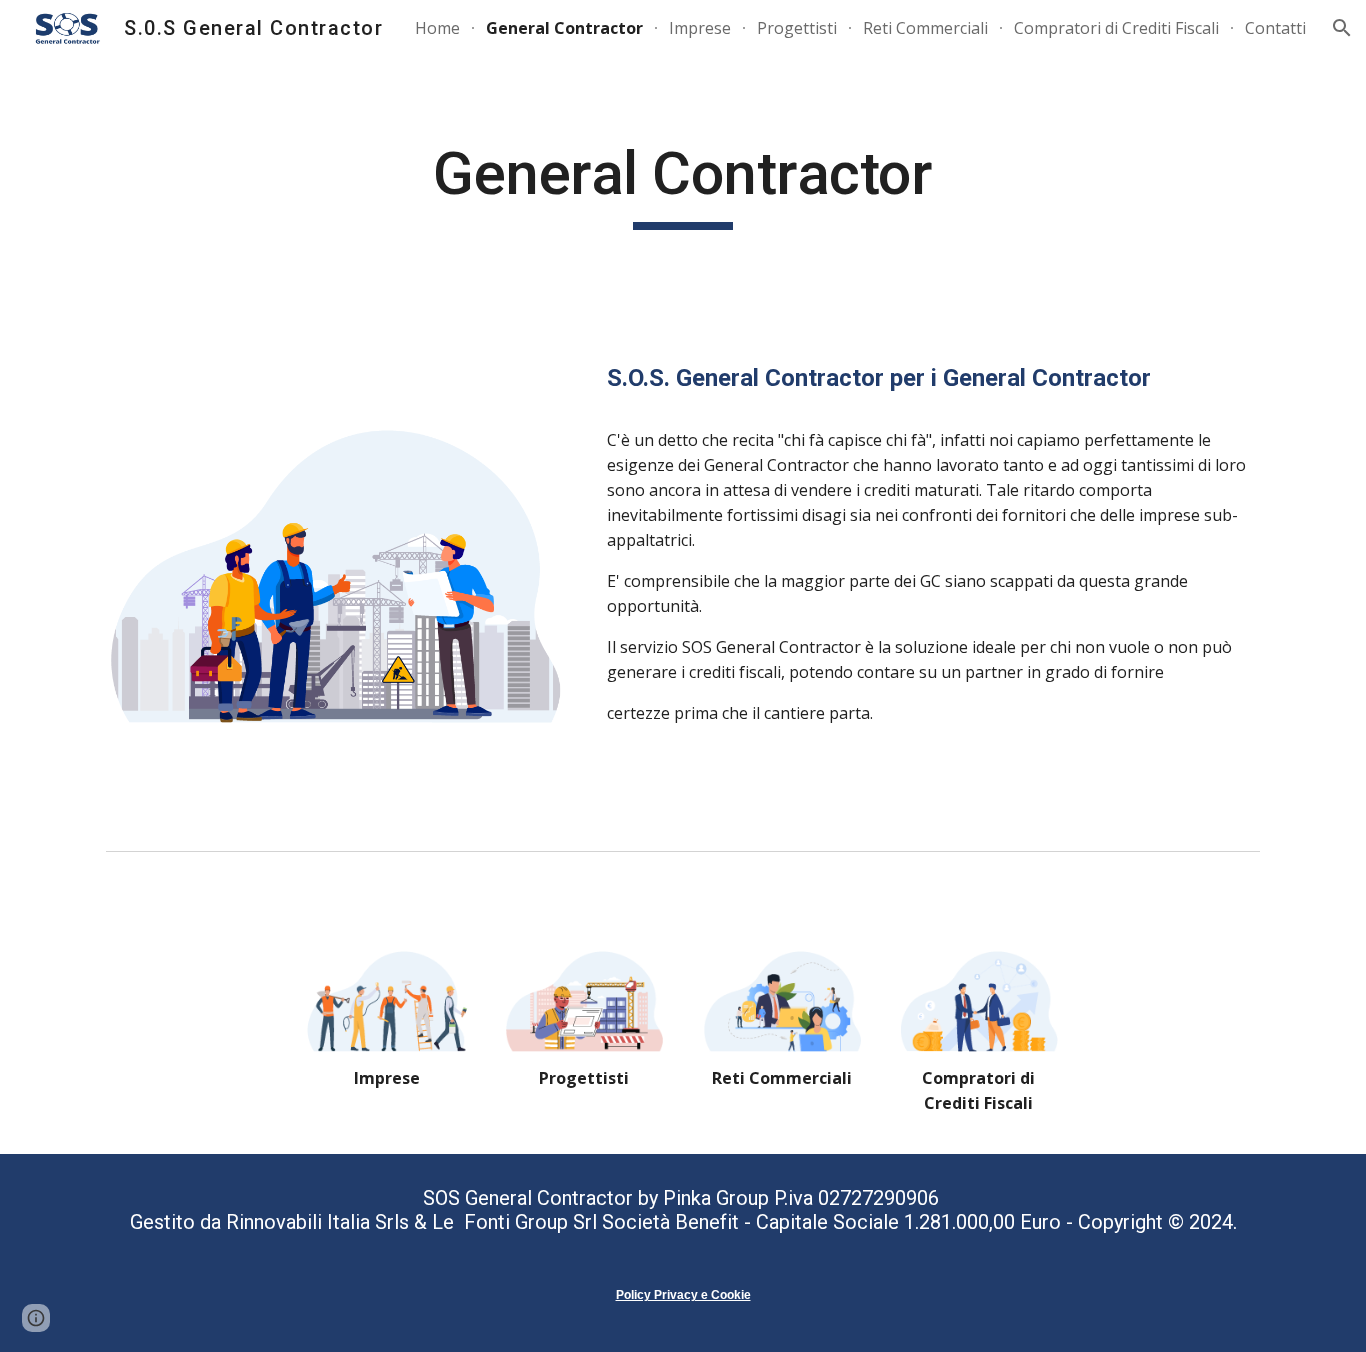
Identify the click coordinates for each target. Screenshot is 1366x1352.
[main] (683, 183)
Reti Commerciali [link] (925, 28)
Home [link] (437, 28)
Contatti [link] (1275, 28)
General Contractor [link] (564, 28)
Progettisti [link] (797, 28)
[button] (1342, 28)
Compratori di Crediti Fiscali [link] (1116, 28)
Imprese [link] (700, 28)
